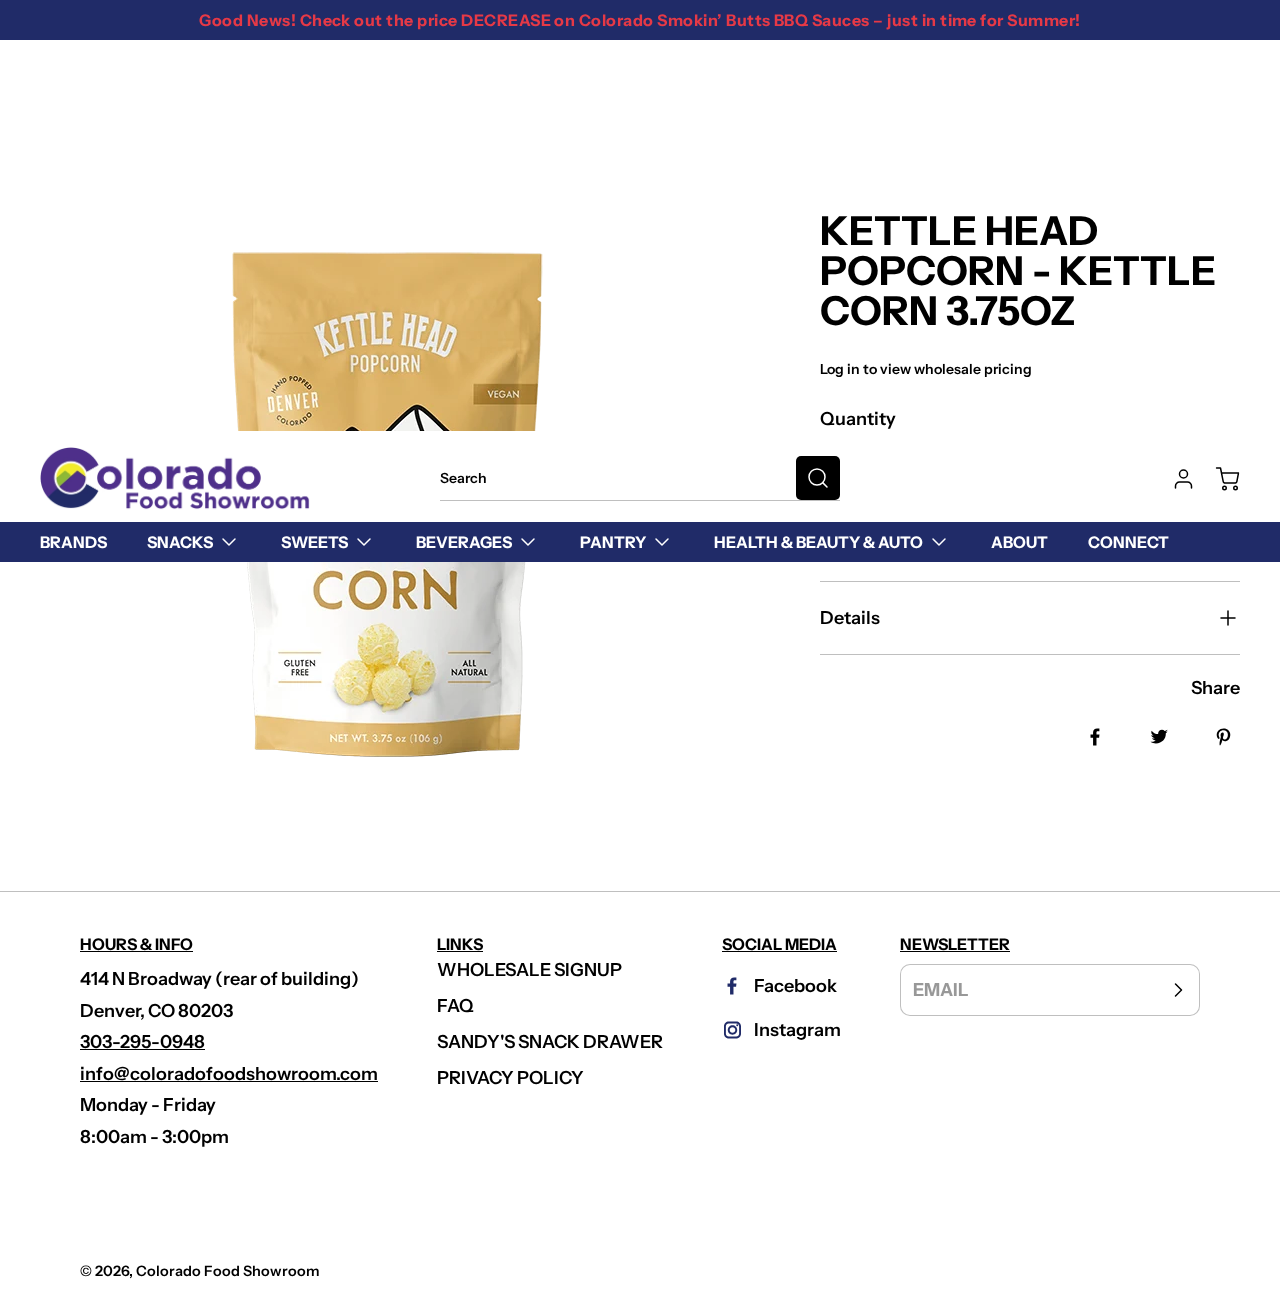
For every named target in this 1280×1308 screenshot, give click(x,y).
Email (941, 990)
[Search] (818, 478)
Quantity (858, 419)
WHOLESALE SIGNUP (529, 970)
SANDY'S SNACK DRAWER (550, 1042)
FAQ (455, 1006)
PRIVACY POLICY (510, 1078)
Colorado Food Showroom (228, 1271)
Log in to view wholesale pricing (926, 369)
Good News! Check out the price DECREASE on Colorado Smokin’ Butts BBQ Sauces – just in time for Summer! (639, 20)
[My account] (1174, 479)
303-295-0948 (142, 1042)
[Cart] (1218, 479)
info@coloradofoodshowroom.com (229, 1074)
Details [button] (850, 618)
